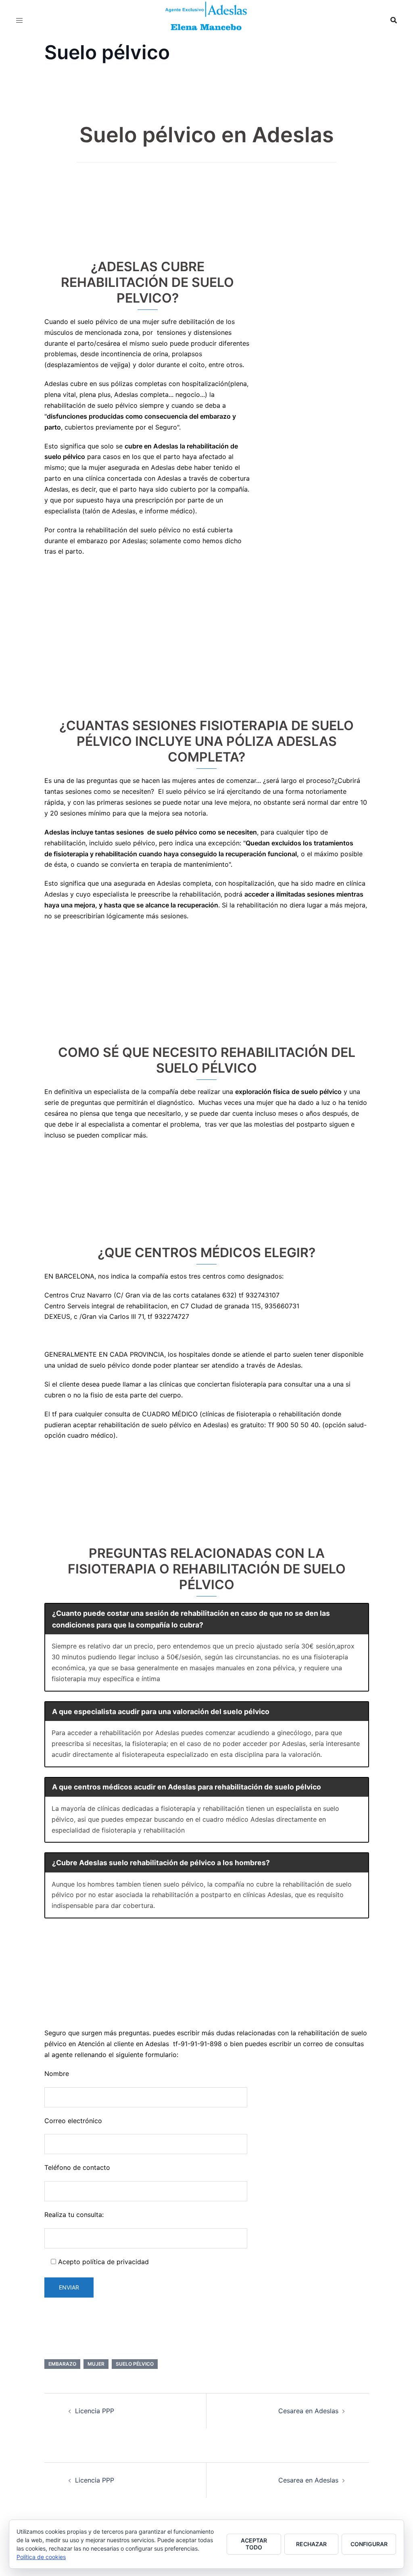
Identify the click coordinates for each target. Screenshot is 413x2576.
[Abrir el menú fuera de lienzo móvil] (19, 20)
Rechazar (311, 2544)
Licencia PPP (95, 2411)
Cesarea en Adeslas (308, 2411)
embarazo (62, 2364)
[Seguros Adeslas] (206, 19)
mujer (96, 2364)
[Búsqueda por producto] (394, 20)
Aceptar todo (254, 2544)
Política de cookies (41, 2557)
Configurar (369, 2544)
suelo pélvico (135, 2364)
